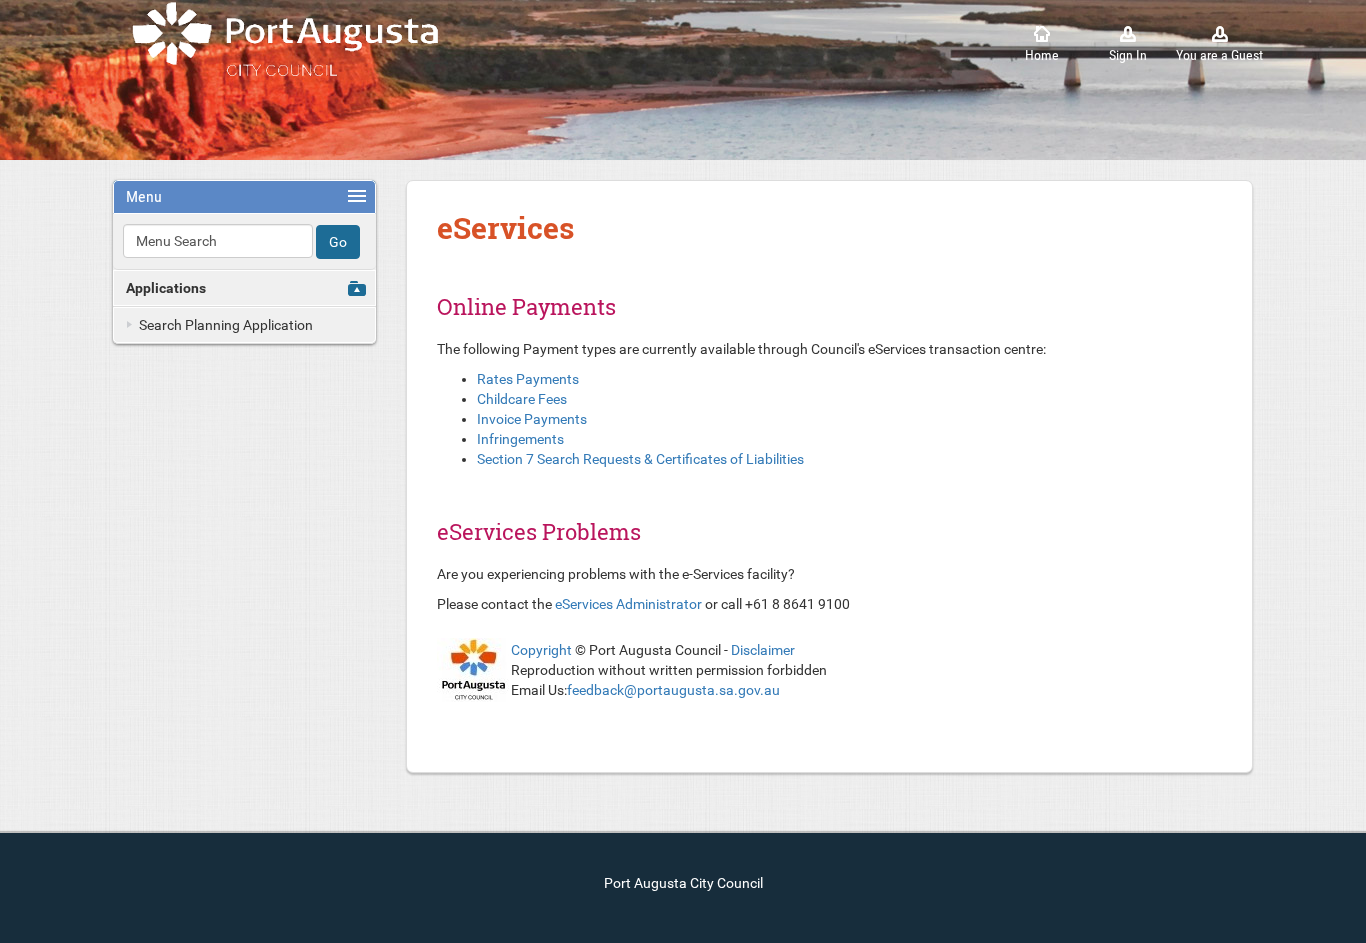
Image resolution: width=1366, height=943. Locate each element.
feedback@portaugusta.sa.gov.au (673, 690)
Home (1042, 55)
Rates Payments (528, 379)
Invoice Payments (532, 419)
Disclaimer (763, 650)
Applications (166, 288)
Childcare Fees (522, 399)
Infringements (520, 439)
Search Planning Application (226, 325)
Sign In (1128, 55)
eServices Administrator (628, 604)
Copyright (541, 650)
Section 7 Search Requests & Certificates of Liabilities (640, 459)
